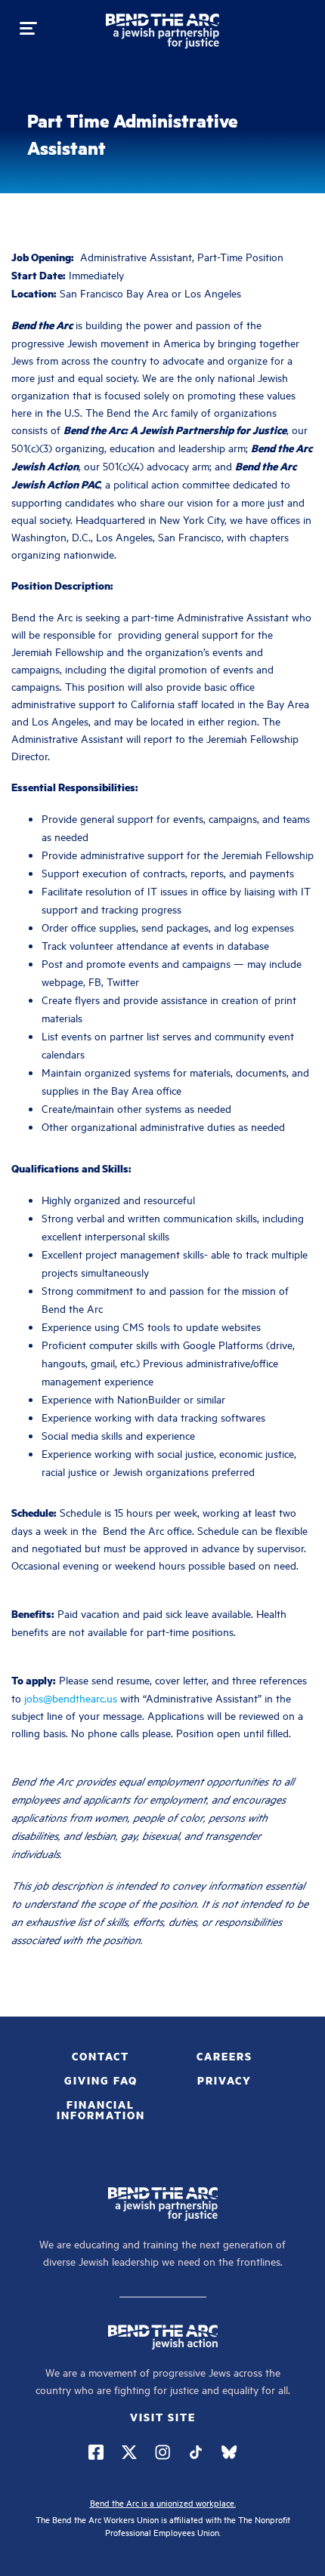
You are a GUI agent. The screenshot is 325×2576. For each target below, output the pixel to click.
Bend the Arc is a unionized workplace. (163, 2502)
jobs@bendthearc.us (71, 1698)
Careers (224, 2056)
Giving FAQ (101, 2080)
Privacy (224, 2080)
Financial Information (101, 2109)
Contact (101, 2056)
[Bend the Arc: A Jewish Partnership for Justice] (162, 34)
